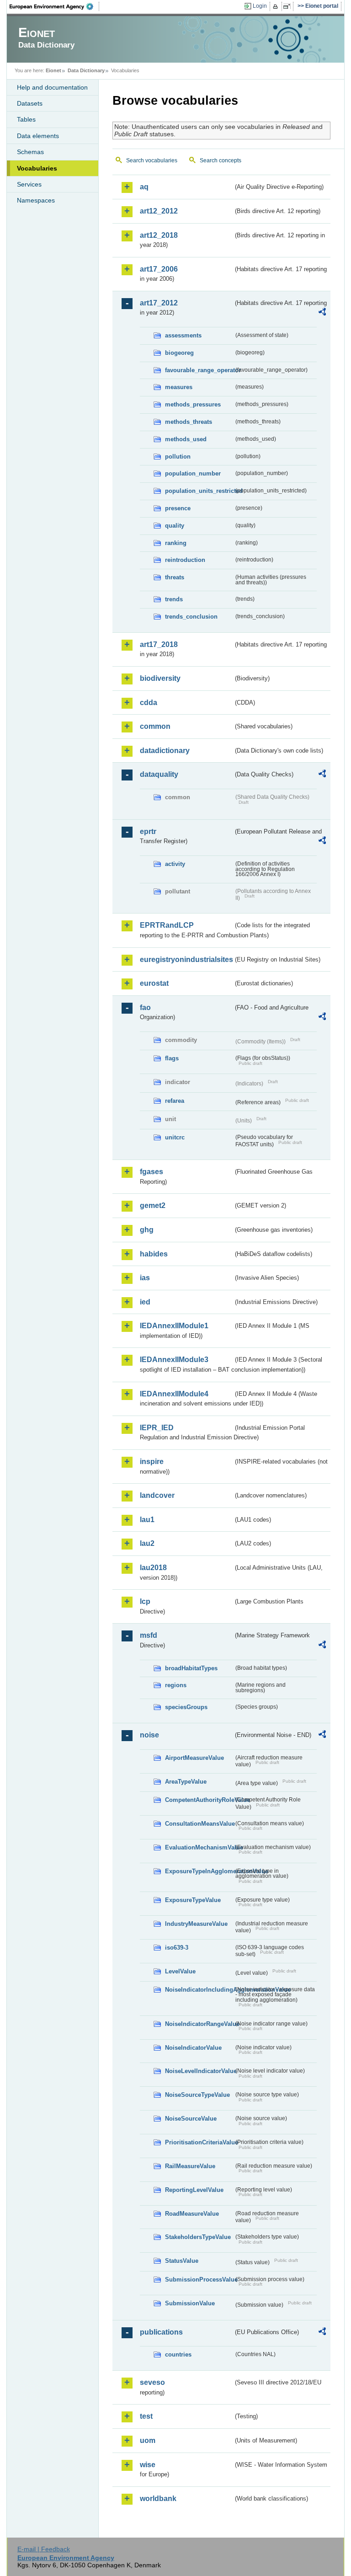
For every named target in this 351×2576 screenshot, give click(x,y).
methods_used (186, 439)
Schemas (30, 152)
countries (178, 2354)
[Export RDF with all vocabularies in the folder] (322, 313)
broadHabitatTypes (191, 1668)
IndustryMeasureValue (196, 1924)
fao (145, 1007)
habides (154, 1254)
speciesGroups (186, 1707)
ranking (176, 543)
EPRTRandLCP (167, 925)
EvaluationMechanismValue (199, 1847)
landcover (157, 1495)
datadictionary (165, 751)
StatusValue (182, 2261)
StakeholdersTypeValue (198, 2237)
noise (149, 1735)
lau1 (147, 1520)
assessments (183, 335)
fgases (152, 1172)
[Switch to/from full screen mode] (289, 6)
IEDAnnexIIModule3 (174, 1360)
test (146, 2416)
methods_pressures (193, 404)
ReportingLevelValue (194, 2190)
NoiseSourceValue (191, 2119)
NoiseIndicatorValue (193, 2048)
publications (161, 2332)
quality (175, 526)
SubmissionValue (190, 2303)
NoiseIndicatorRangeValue (199, 2024)
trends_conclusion (191, 617)
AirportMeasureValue (194, 1758)
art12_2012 (159, 211)
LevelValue (180, 1971)
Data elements (38, 136)
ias (145, 1278)
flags (172, 1058)
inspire (152, 1462)
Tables (26, 119)
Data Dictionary (86, 70)
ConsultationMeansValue (199, 1824)
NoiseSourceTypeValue (197, 2095)
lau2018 (153, 1568)
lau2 (147, 1543)
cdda (149, 703)
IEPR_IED (157, 1428)
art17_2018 (159, 644)
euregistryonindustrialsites (186, 959)
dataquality (159, 774)
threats (175, 577)
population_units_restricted (199, 491)
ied (145, 1302)
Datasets (30, 103)
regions (176, 1685)
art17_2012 (159, 303)
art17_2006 (159, 269)
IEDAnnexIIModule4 (174, 1394)
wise (148, 2465)
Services (29, 184)
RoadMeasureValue (192, 2214)
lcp (145, 1601)
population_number (193, 473)
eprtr (148, 831)
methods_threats (189, 422)
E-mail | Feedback (44, 2549)
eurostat (154, 983)
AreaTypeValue (186, 1782)
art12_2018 (159, 235)
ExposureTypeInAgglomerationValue (199, 1871)
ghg (147, 1230)
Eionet (53, 70)
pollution (178, 457)
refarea (175, 1101)
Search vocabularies (152, 160)
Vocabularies (37, 168)
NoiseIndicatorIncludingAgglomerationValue (199, 1990)
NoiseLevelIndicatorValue (199, 2071)
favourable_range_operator (199, 370)
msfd (149, 1635)
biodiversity (160, 678)
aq (144, 187)
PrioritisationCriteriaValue (199, 2142)
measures (179, 387)
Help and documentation (52, 87)
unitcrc (175, 1137)
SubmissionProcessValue (199, 2279)
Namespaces (36, 200)
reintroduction (185, 560)
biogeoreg (179, 353)
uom (148, 2440)
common (155, 726)
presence (178, 508)
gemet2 (153, 1205)
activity (175, 864)
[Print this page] (277, 6)
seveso (152, 2382)
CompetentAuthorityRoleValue (199, 1800)
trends (174, 599)
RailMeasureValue (190, 2166)
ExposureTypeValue (193, 1900)
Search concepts (221, 160)
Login (260, 6)
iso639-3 (177, 1948)
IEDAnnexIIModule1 (174, 1326)
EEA (54, 6)
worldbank (158, 2499)
